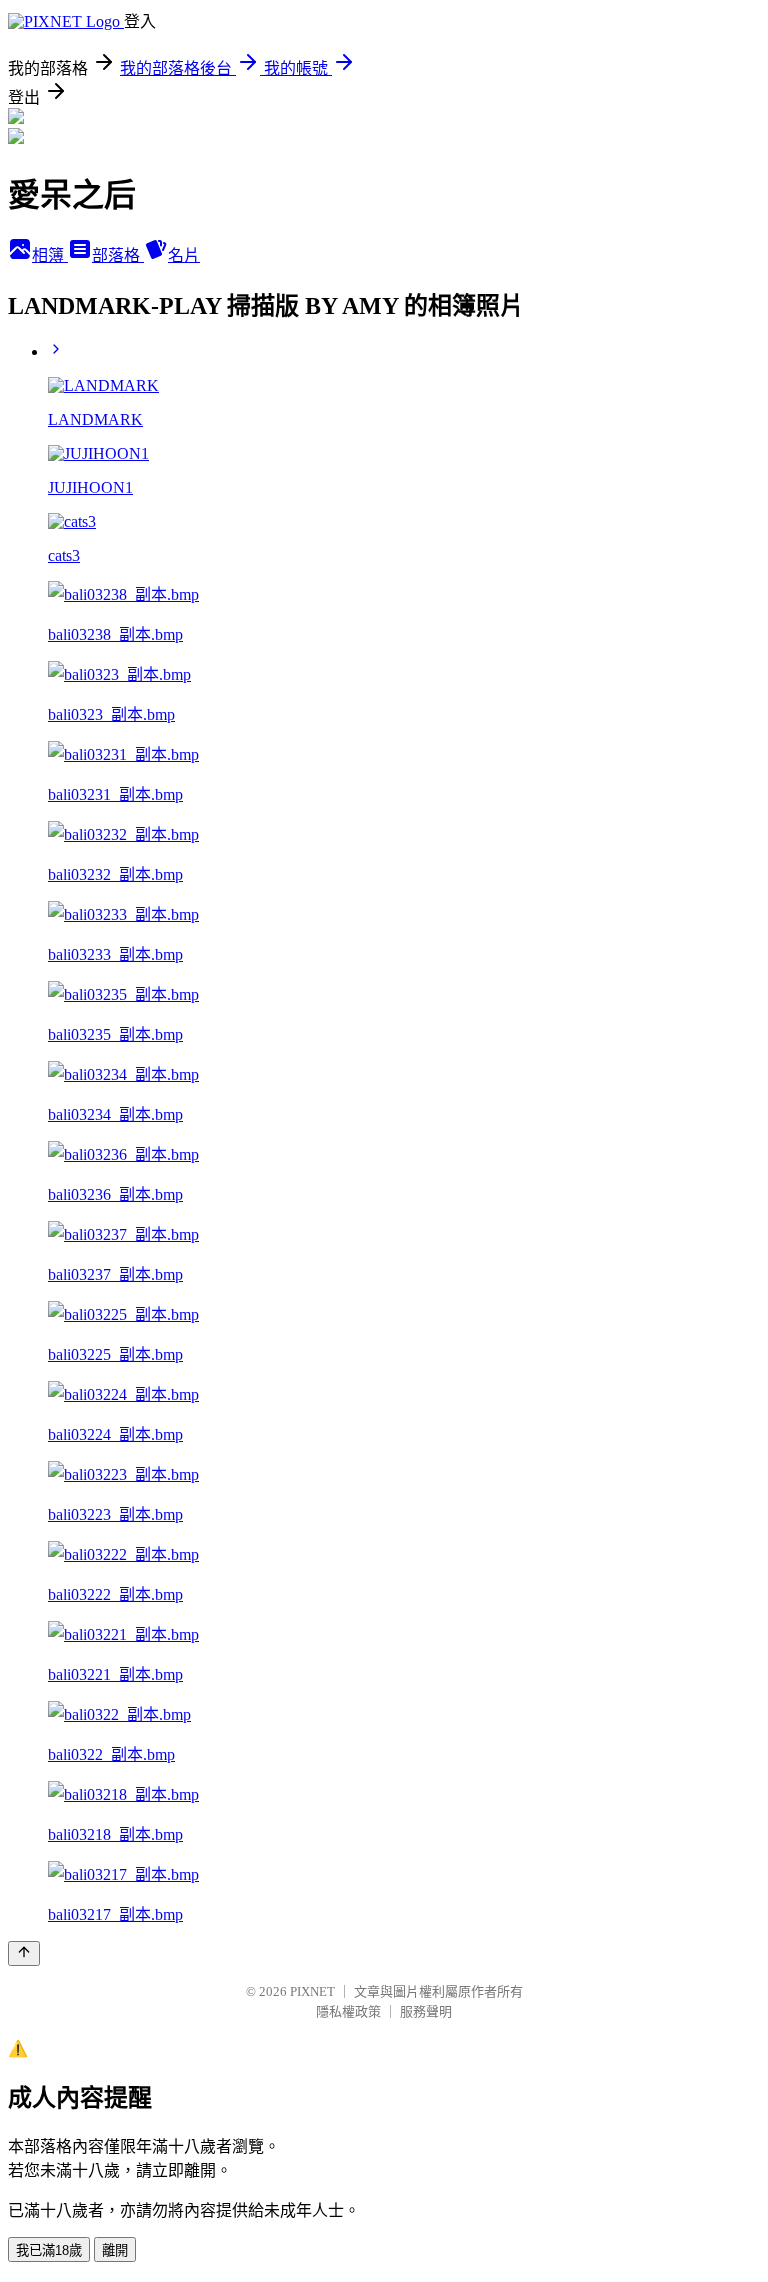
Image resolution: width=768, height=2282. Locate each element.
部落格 (118, 255)
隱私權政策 (348, 2011)
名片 (184, 255)
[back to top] (24, 1953)
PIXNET (312, 1991)
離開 (115, 2250)
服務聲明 (426, 2011)
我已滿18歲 (49, 2250)
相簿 (50, 255)
